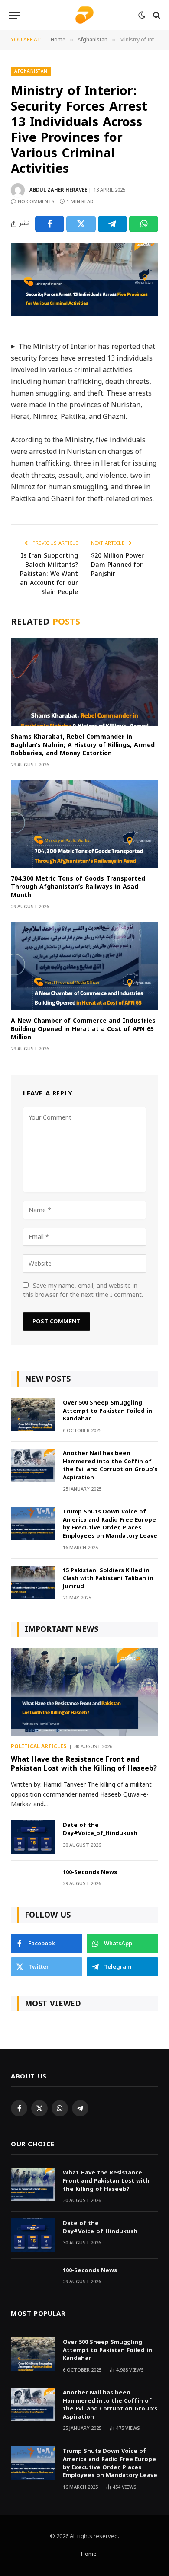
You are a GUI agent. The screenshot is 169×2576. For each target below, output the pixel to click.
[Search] (156, 15)
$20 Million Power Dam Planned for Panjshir (117, 565)
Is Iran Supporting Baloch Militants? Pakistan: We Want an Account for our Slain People (49, 574)
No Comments (36, 202)
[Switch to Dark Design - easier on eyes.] (142, 15)
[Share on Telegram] (112, 224)
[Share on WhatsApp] (144, 224)
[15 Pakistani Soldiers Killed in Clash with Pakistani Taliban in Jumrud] (33, 1582)
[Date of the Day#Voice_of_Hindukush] (33, 1837)
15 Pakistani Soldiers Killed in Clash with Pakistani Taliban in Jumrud (108, 1578)
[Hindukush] (84, 15)
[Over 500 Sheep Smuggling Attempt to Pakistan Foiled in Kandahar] (33, 1415)
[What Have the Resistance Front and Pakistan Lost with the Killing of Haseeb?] (84, 1692)
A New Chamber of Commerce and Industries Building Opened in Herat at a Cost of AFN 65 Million (83, 1029)
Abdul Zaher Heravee (58, 190)
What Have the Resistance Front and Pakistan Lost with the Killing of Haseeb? (84, 1764)
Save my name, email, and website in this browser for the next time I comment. (83, 1290)
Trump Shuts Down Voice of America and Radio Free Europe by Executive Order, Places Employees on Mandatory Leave (110, 1524)
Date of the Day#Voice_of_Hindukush (100, 1829)
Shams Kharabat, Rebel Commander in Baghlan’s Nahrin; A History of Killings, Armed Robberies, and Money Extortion (83, 745)
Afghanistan (31, 71)
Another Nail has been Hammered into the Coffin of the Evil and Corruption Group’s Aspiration (110, 1465)
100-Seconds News (90, 1872)
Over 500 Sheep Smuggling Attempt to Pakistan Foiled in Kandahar (107, 1411)
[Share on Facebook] (50, 224)
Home (89, 2554)
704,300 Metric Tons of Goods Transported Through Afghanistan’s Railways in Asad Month (78, 887)
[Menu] (14, 15)
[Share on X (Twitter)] (81, 224)
